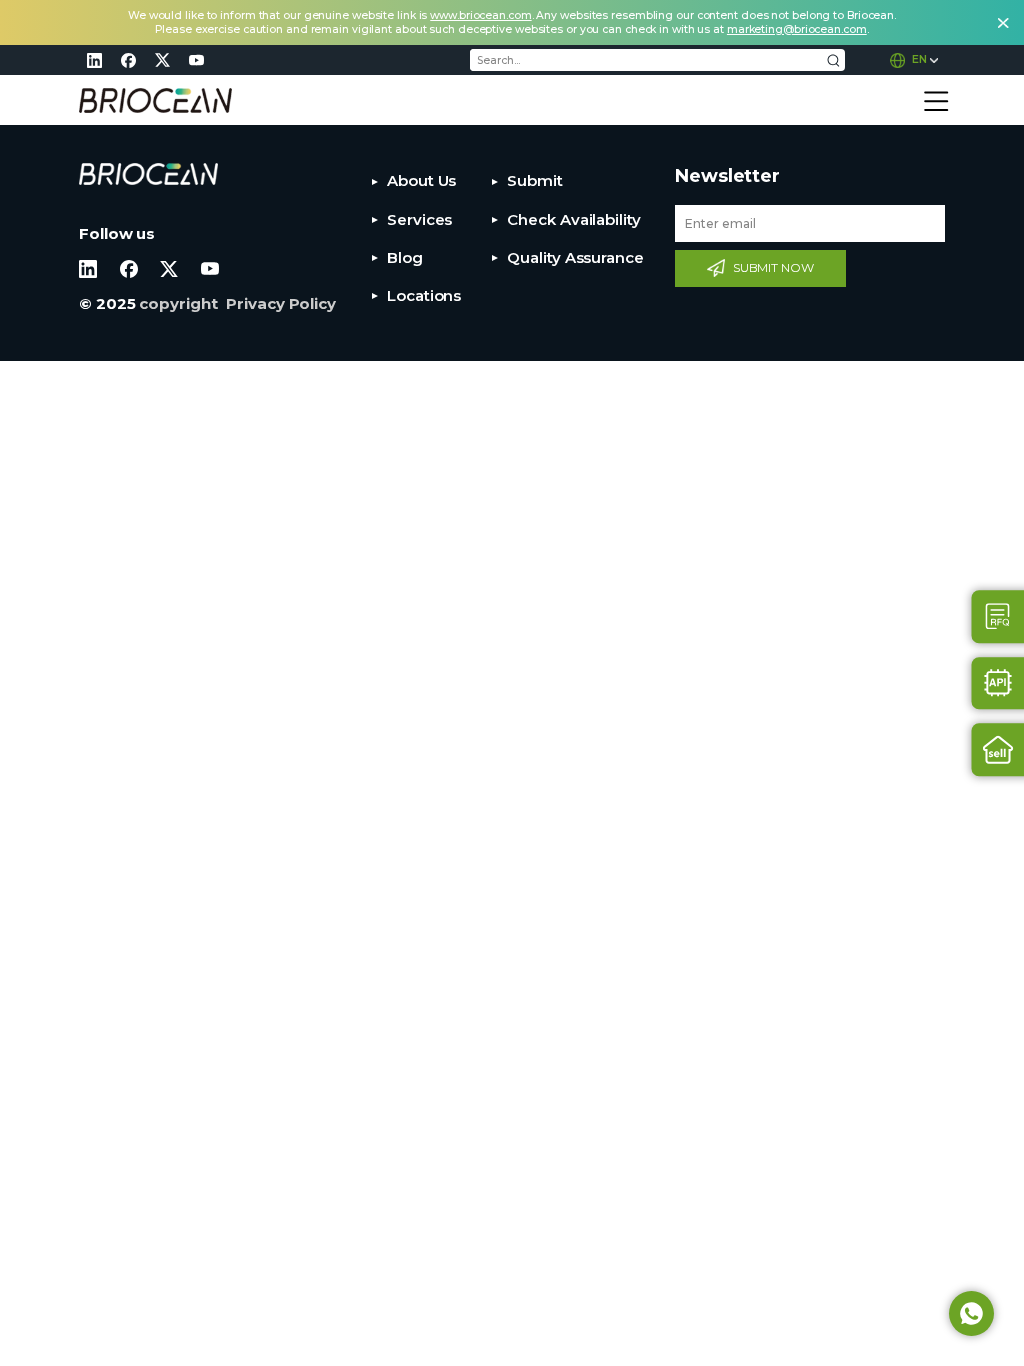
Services (419, 219)
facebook (128, 60)
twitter (162, 60)
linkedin (94, 60)
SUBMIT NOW (773, 267)
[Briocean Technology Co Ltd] (155, 100)
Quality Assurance (575, 257)
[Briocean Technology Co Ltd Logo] (148, 174)
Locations (424, 295)
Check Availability (573, 219)
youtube (196, 60)
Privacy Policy (281, 303)
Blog (405, 257)
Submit (534, 180)
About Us (421, 180)
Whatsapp (971, 1313)
